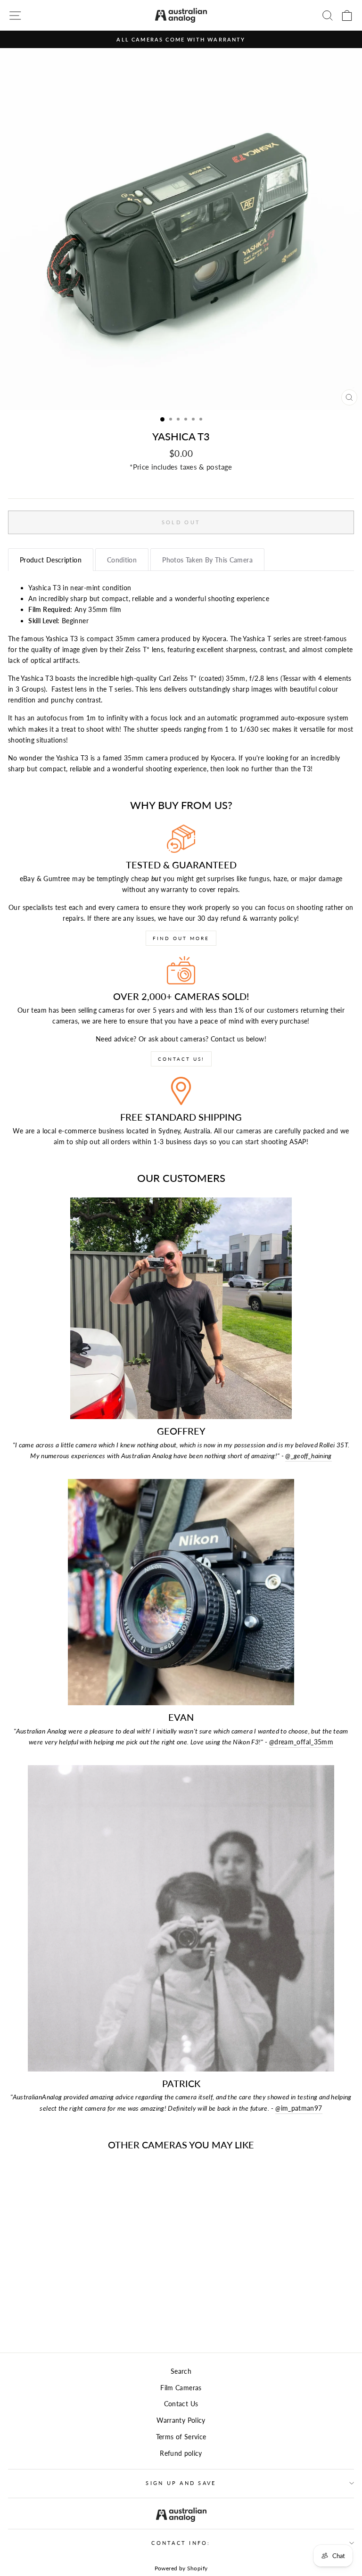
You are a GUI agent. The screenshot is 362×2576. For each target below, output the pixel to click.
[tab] (51, 560)
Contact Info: (181, 2543)
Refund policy (181, 2453)
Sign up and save (181, 2483)
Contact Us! (181, 1059)
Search (181, 2371)
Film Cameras (181, 2388)
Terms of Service (181, 2437)
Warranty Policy (181, 2420)
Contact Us (181, 2404)
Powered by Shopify (181, 2568)
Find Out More (181, 938)
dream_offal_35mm (301, 1742)
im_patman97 (299, 2108)
